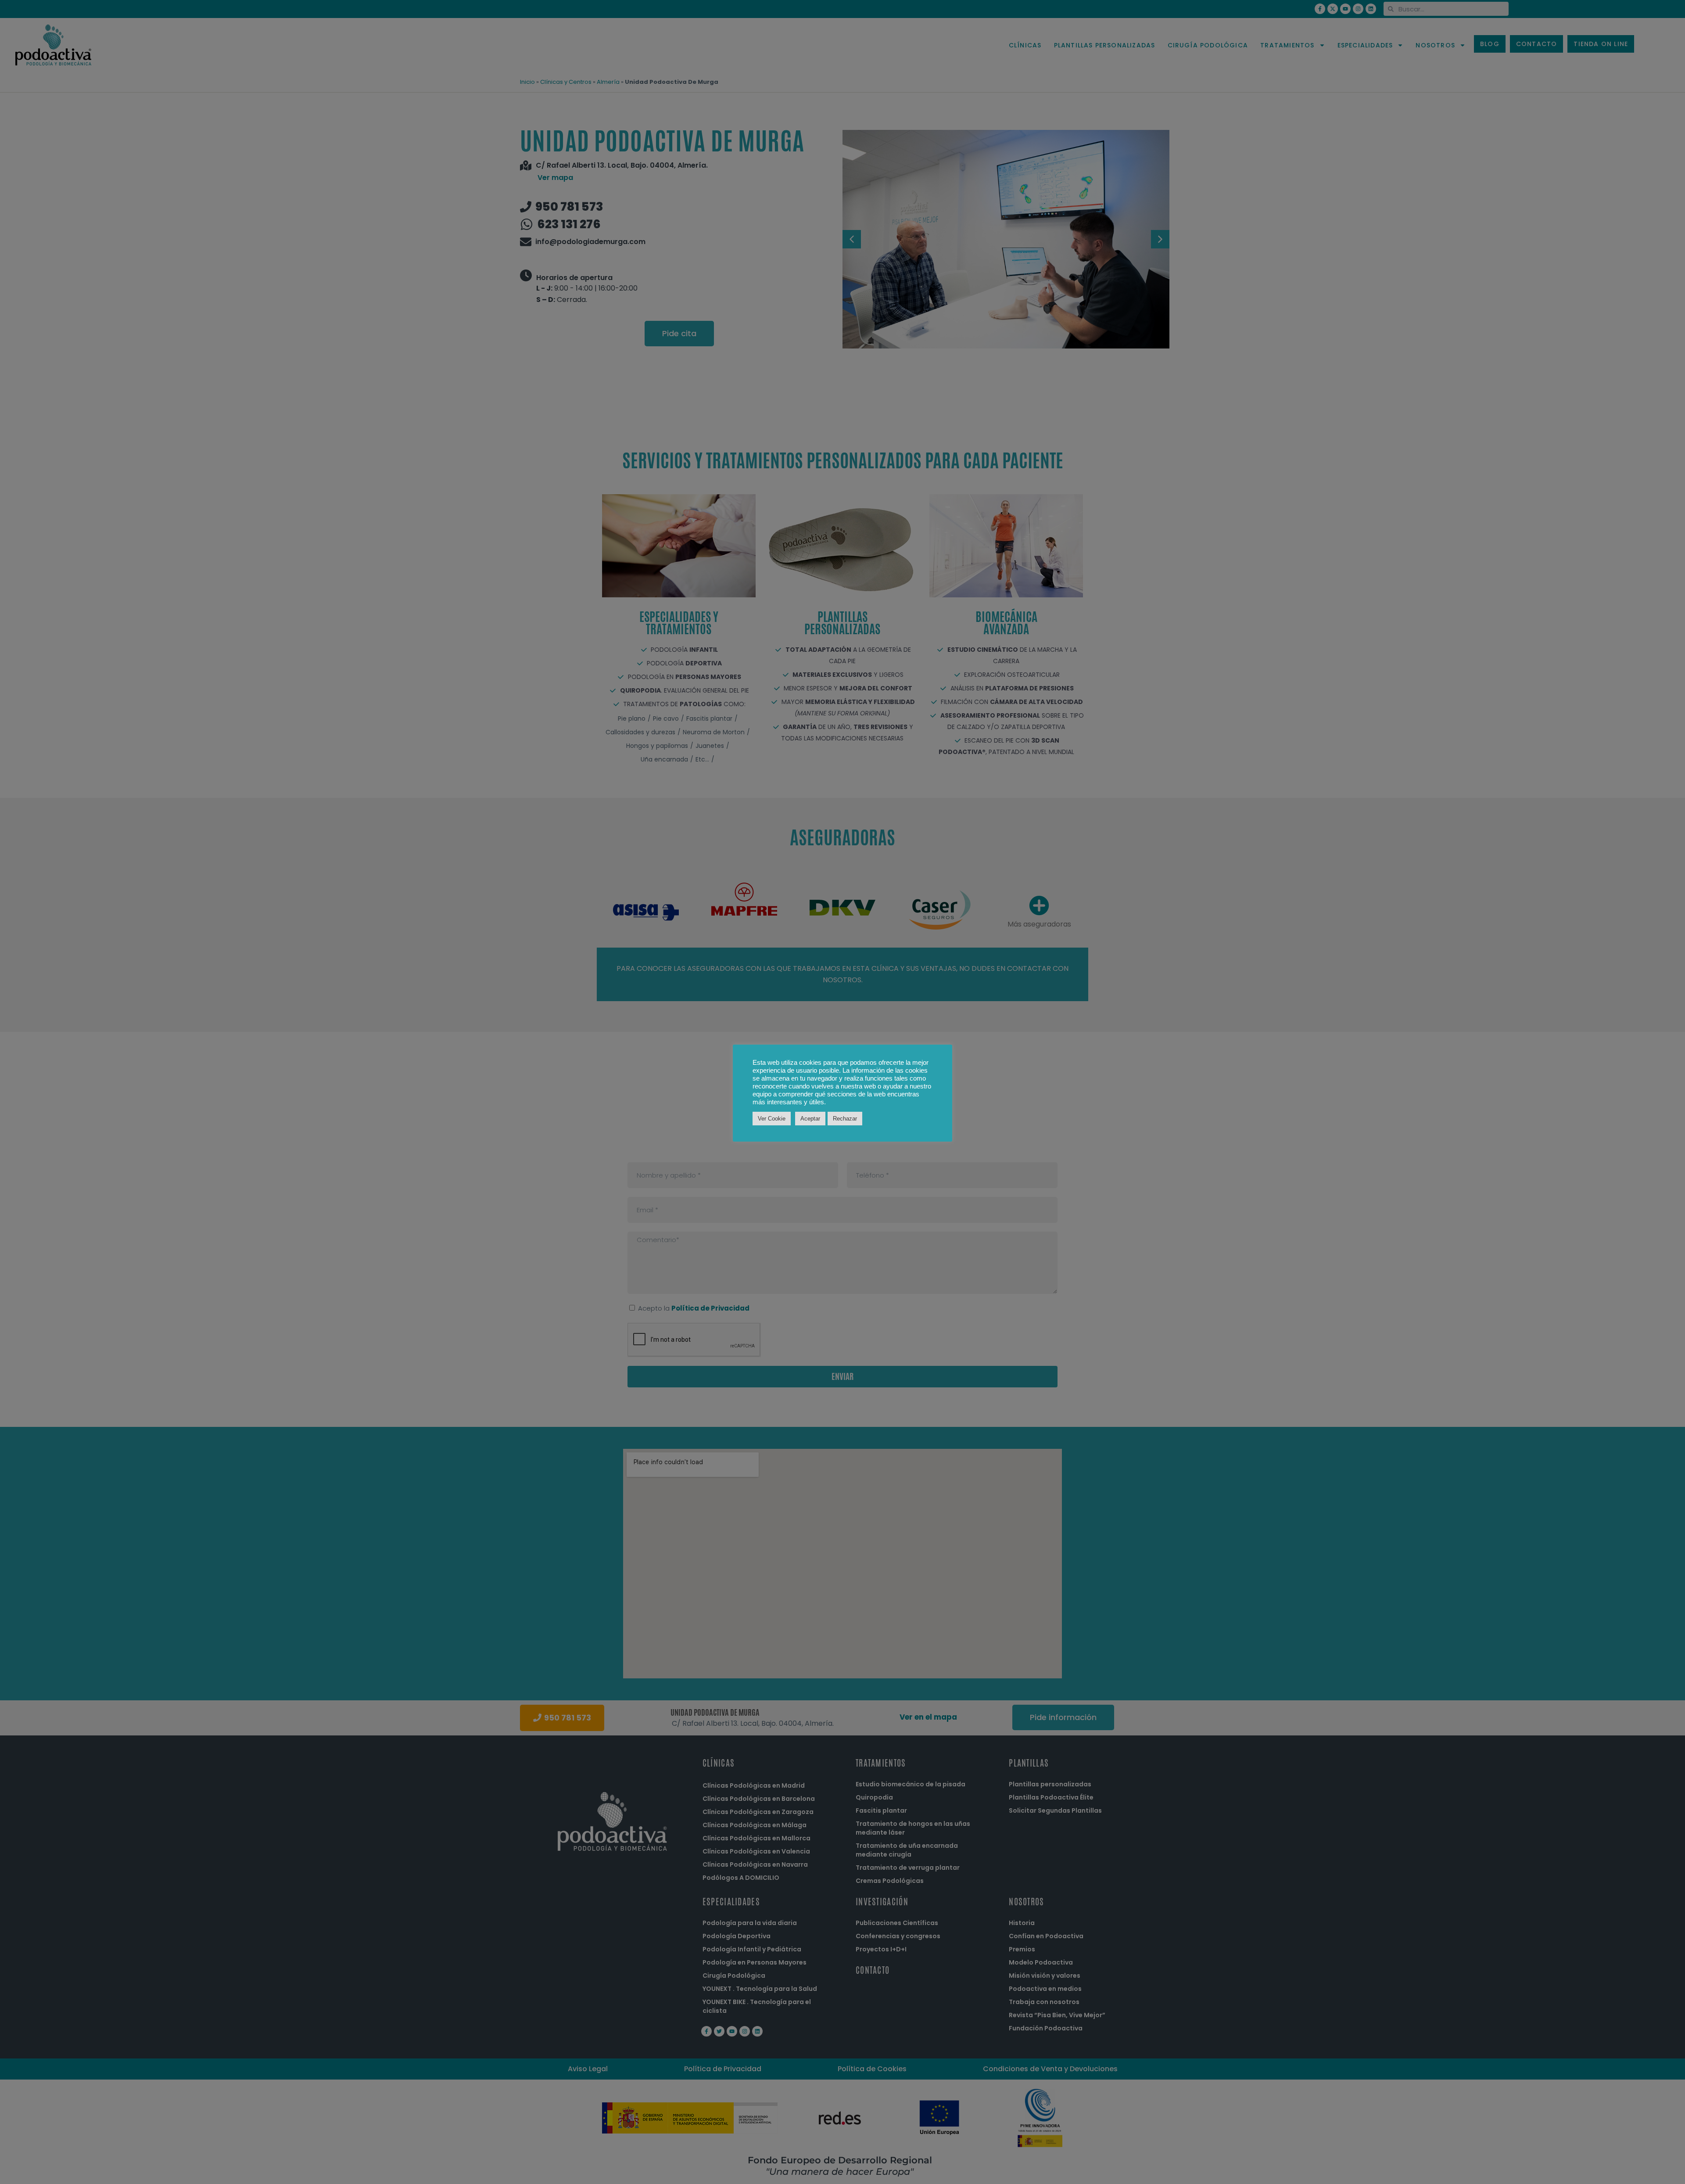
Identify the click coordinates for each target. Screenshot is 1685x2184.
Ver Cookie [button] (772, 1119)
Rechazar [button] (845, 1119)
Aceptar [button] (810, 1119)
